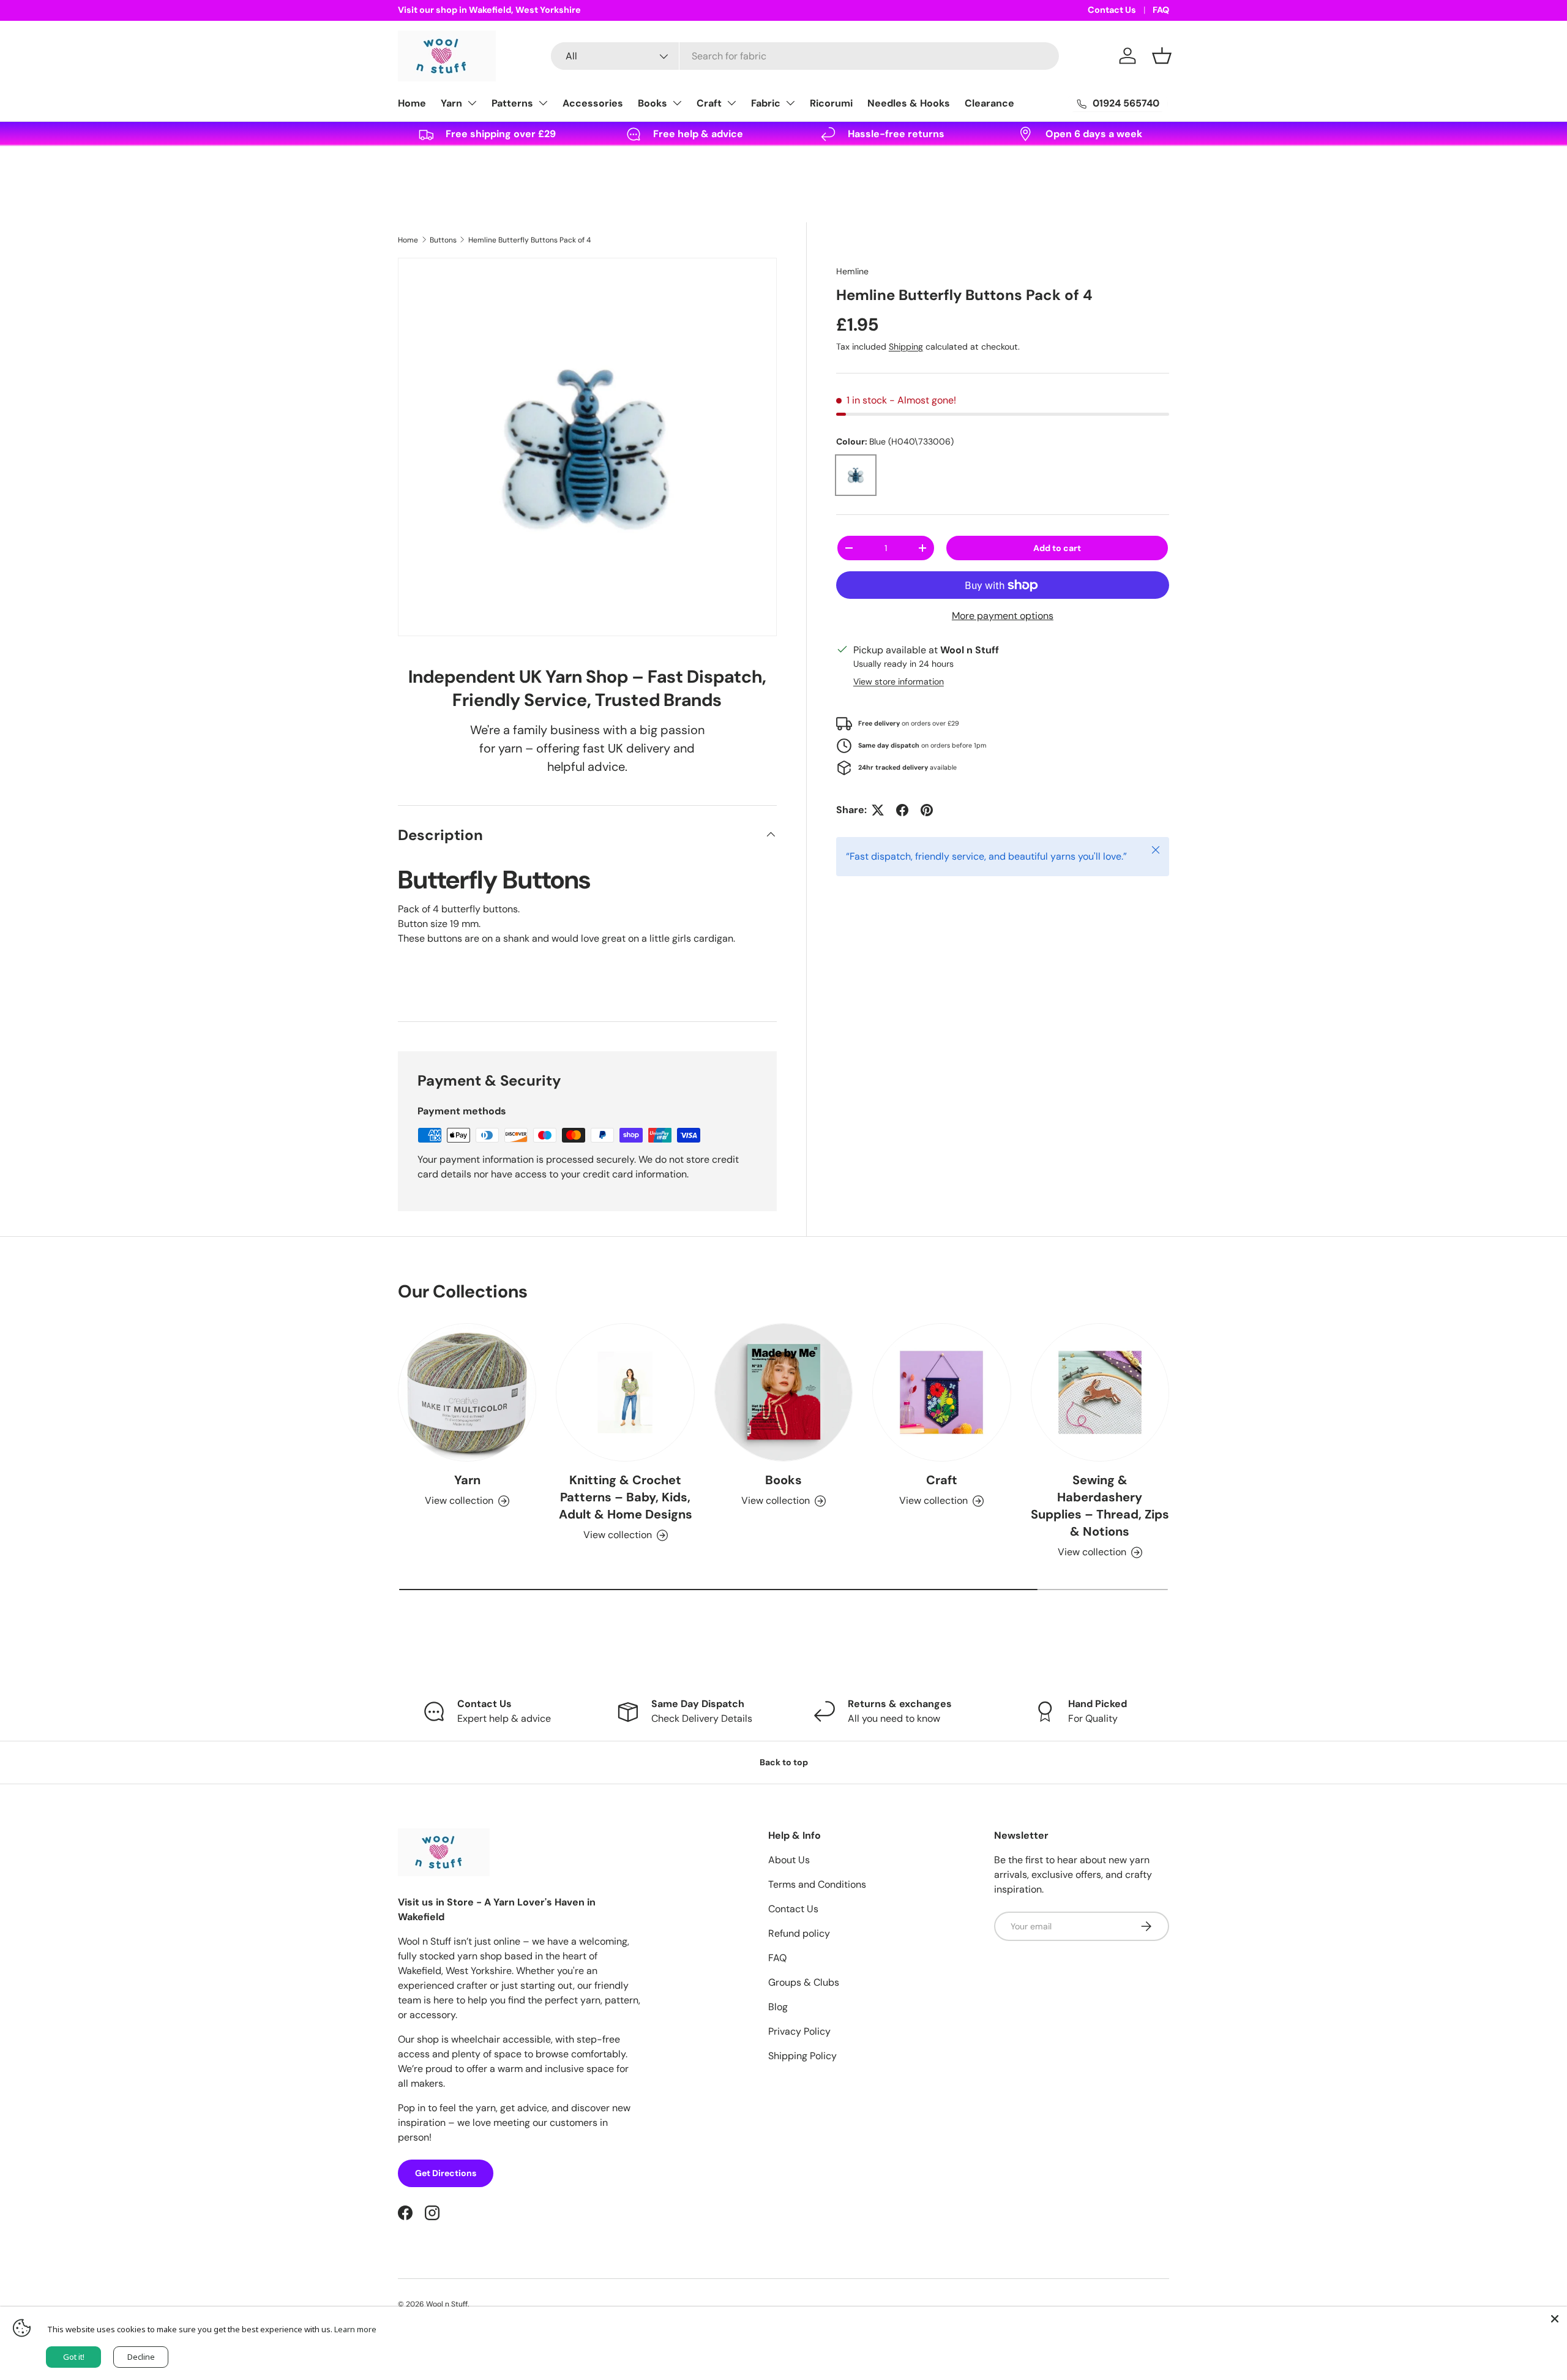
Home (412, 103)
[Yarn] (467, 1392)
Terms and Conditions (817, 1884)
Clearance (989, 103)
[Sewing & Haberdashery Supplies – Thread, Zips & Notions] (1100, 1392)
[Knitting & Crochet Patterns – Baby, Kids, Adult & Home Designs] (625, 1392)
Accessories (593, 103)
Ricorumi (831, 103)
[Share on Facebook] (902, 810)
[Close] (1555, 2319)
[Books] (783, 1392)
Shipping (906, 347)
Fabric (766, 103)
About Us (789, 1860)
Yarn (451, 103)
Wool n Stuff (447, 2304)
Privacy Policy (799, 2031)
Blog (778, 2007)
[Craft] (941, 1392)
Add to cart (1057, 548)
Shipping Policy (802, 2056)
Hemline (852, 271)
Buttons (443, 240)
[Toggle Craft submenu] (731, 103)
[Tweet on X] (878, 810)
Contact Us (1112, 10)
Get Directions (446, 2173)
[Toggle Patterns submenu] (543, 103)
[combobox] (805, 56)
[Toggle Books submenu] (677, 103)
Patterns (512, 103)
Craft (709, 103)
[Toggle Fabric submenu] (790, 103)
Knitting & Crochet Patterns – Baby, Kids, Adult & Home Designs (626, 1497)
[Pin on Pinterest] (927, 810)
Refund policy (799, 1933)
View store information (899, 681)
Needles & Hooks (909, 103)
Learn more (355, 2329)
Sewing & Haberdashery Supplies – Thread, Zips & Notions (1100, 1506)
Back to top (784, 1762)
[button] (1162, 56)
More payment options (1003, 616)
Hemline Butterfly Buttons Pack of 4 (529, 240)
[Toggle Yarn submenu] (472, 103)
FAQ (1161, 10)
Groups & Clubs (804, 1982)
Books (653, 103)
